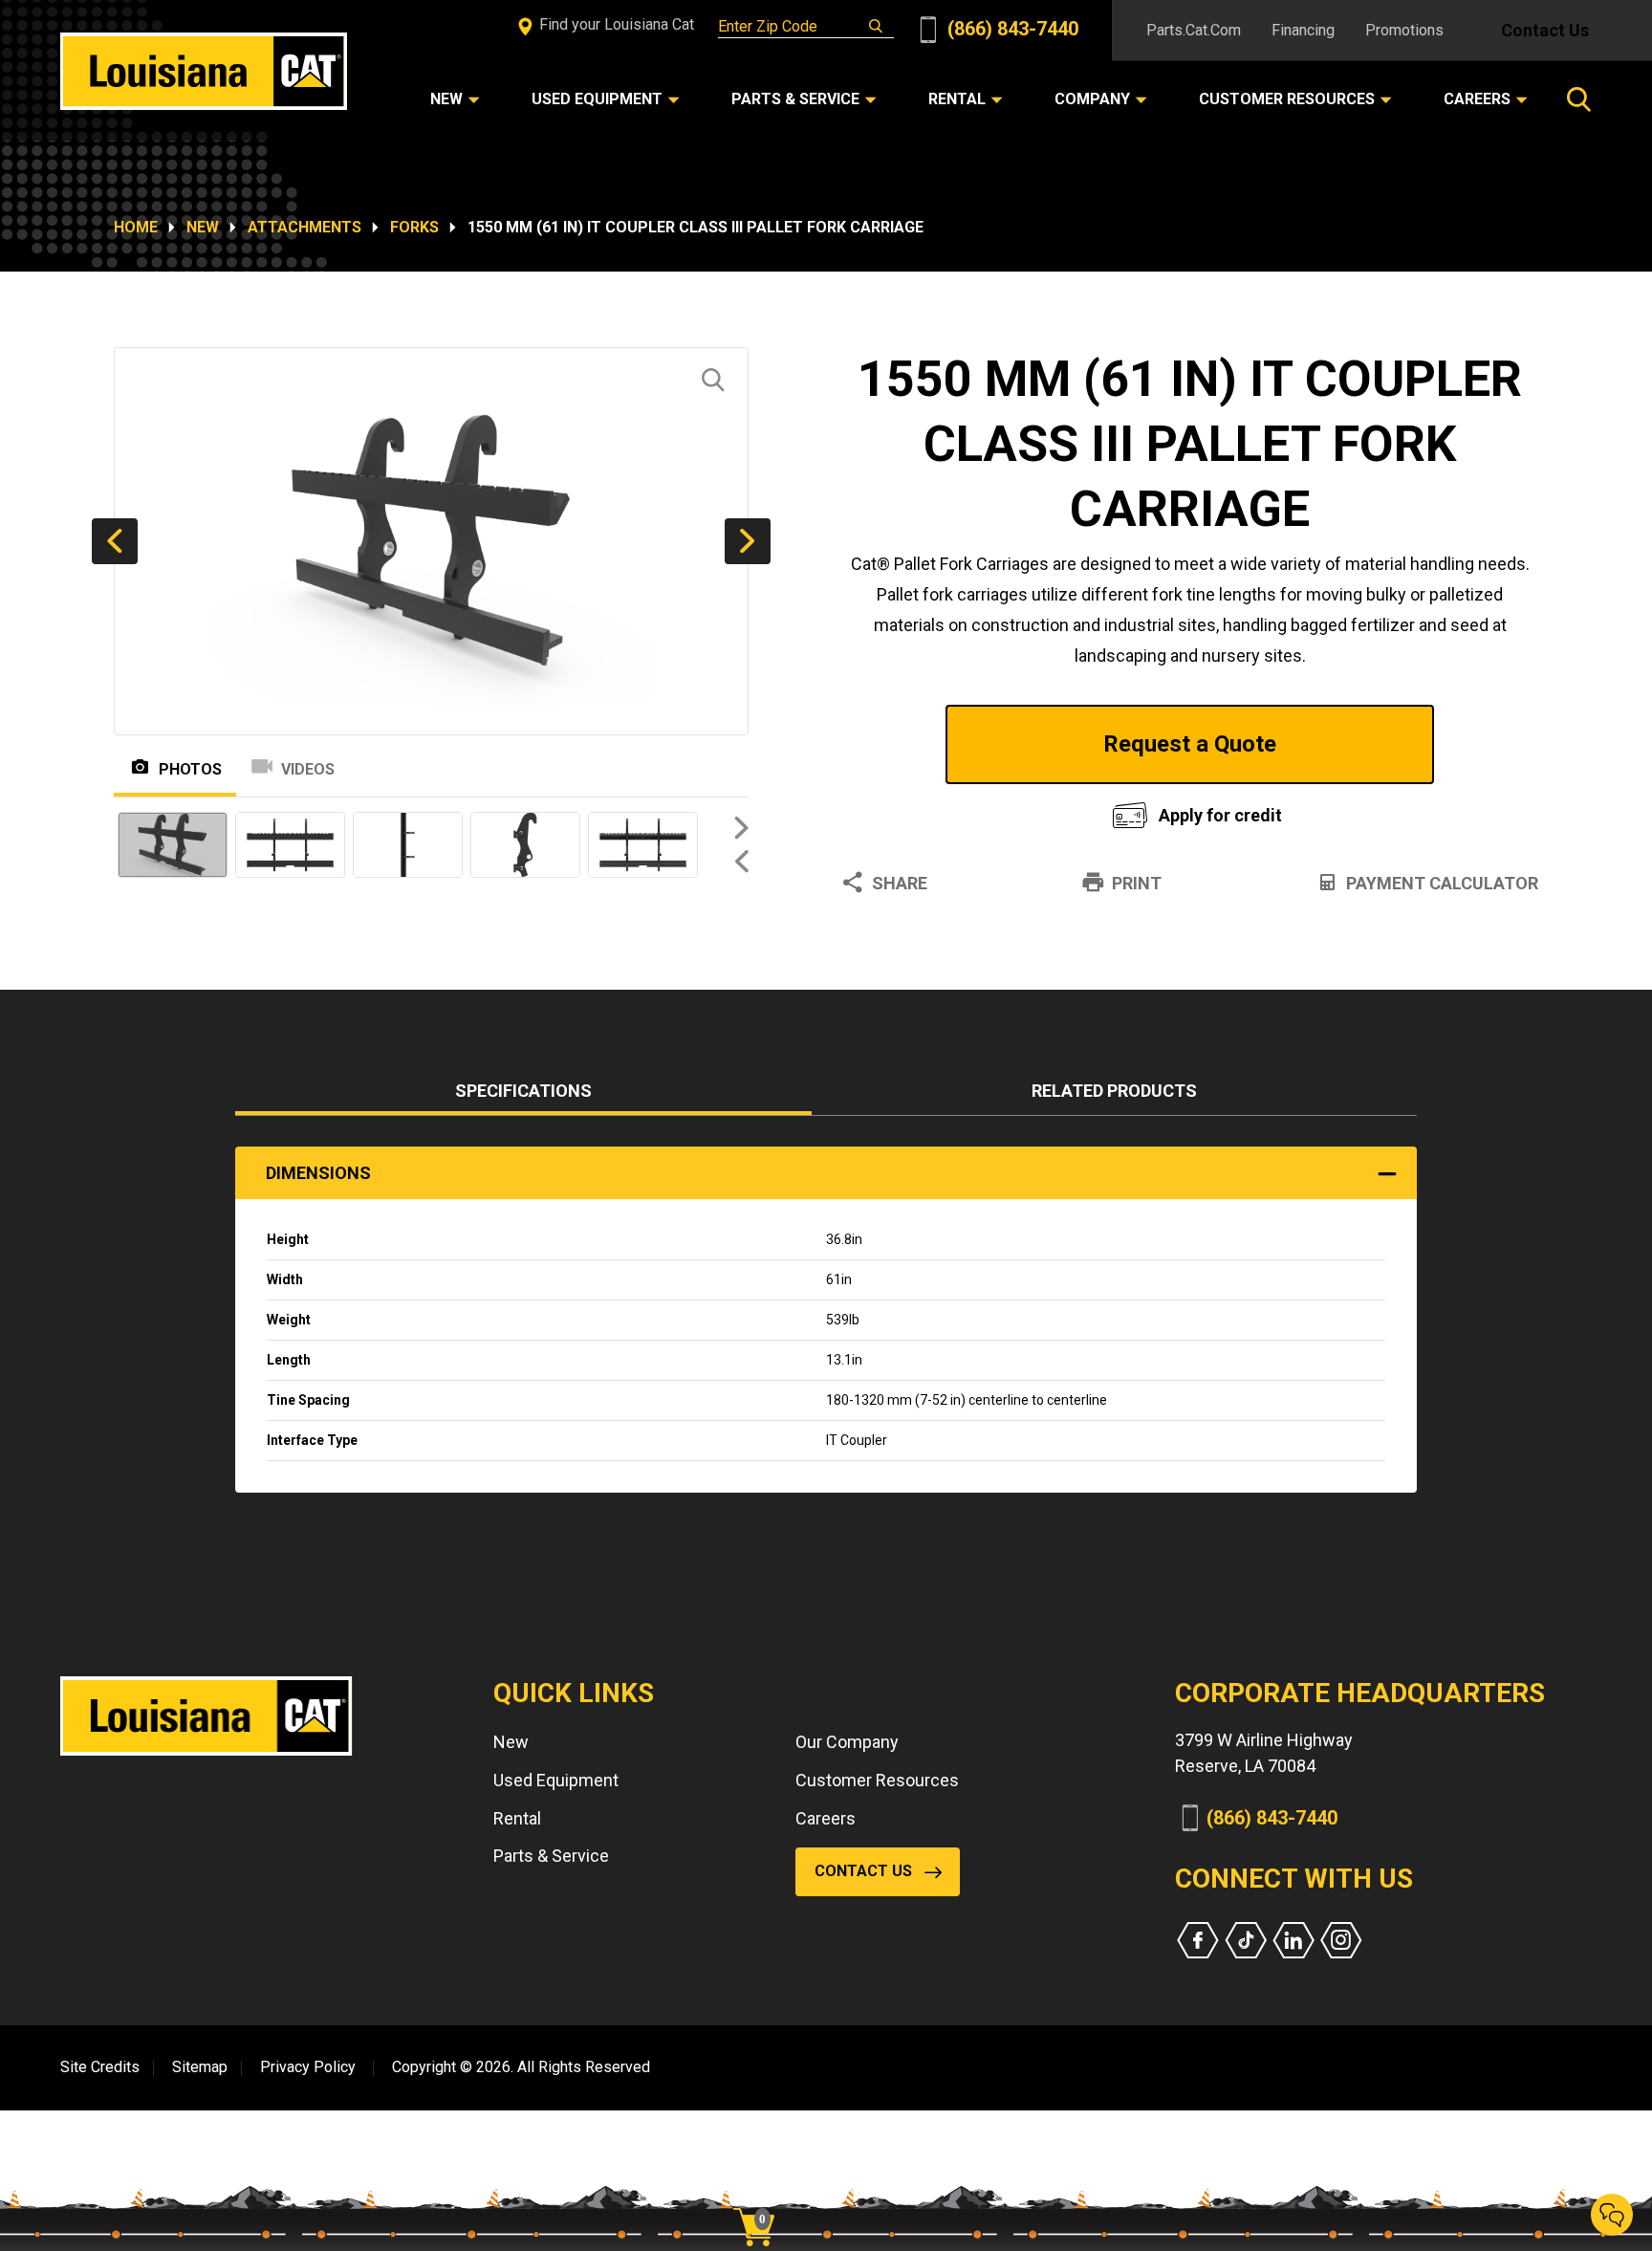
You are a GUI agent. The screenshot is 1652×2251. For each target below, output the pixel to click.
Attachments (304, 227)
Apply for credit (1220, 815)
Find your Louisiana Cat (615, 24)
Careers (826, 1818)
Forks (414, 227)
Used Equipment (556, 1780)
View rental (954, 810)
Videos (308, 769)
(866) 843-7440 (1011, 29)
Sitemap (200, 2067)
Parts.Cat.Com (1194, 30)
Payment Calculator (1442, 883)
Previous (115, 541)
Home (136, 227)
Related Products (1114, 1091)
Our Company (847, 1742)
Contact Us (1545, 30)
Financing (1303, 30)
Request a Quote (1190, 744)
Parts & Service (551, 1856)
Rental (517, 1818)
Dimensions (318, 1173)
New (203, 227)
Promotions (1404, 30)
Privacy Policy (308, 2067)
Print (1137, 883)
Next (748, 541)
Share (900, 883)
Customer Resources (877, 1780)
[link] (761, 2194)
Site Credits (100, 2067)
